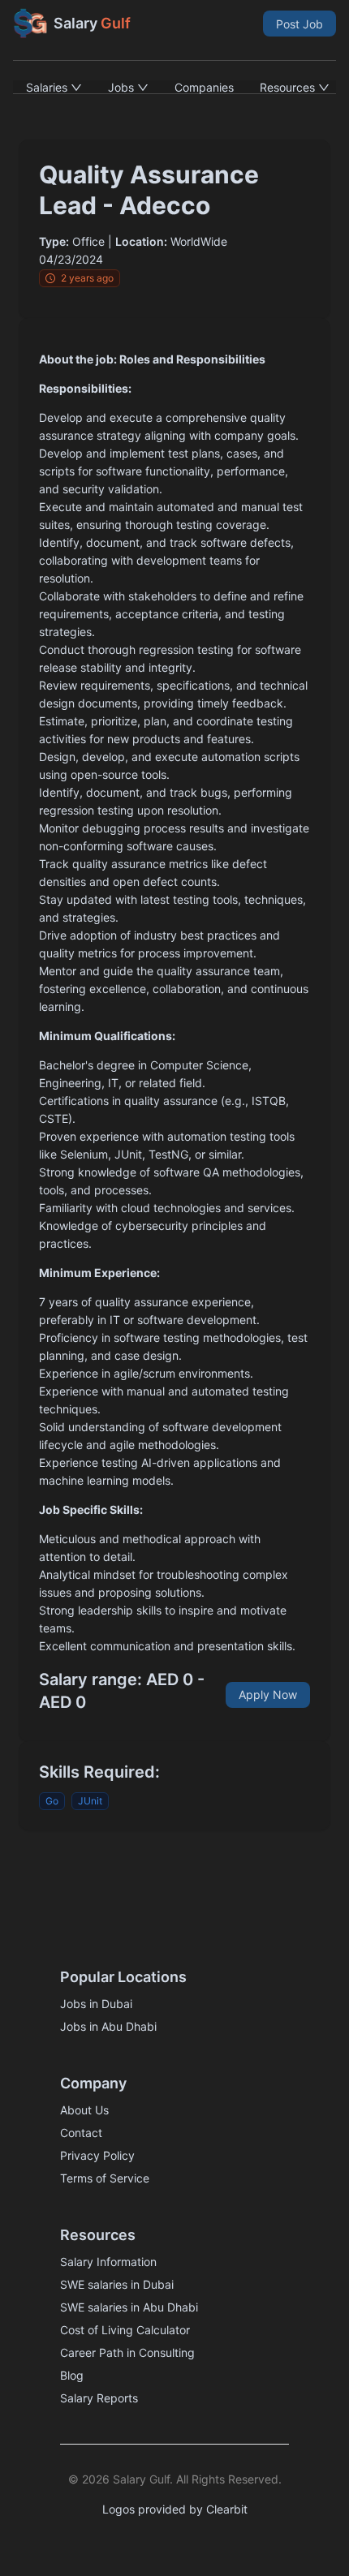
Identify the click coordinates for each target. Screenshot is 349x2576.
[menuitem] (54, 87)
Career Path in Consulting (127, 2352)
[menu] (174, 87)
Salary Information (108, 2262)
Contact (81, 2133)
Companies (204, 87)
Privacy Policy (97, 2155)
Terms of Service (105, 2178)
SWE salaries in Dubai (117, 2284)
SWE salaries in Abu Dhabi (129, 2307)
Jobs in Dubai (96, 2004)
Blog (72, 2375)
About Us (84, 2110)
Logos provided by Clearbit (175, 2509)
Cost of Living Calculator (125, 2330)
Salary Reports (99, 2398)
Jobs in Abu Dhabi (108, 2026)
